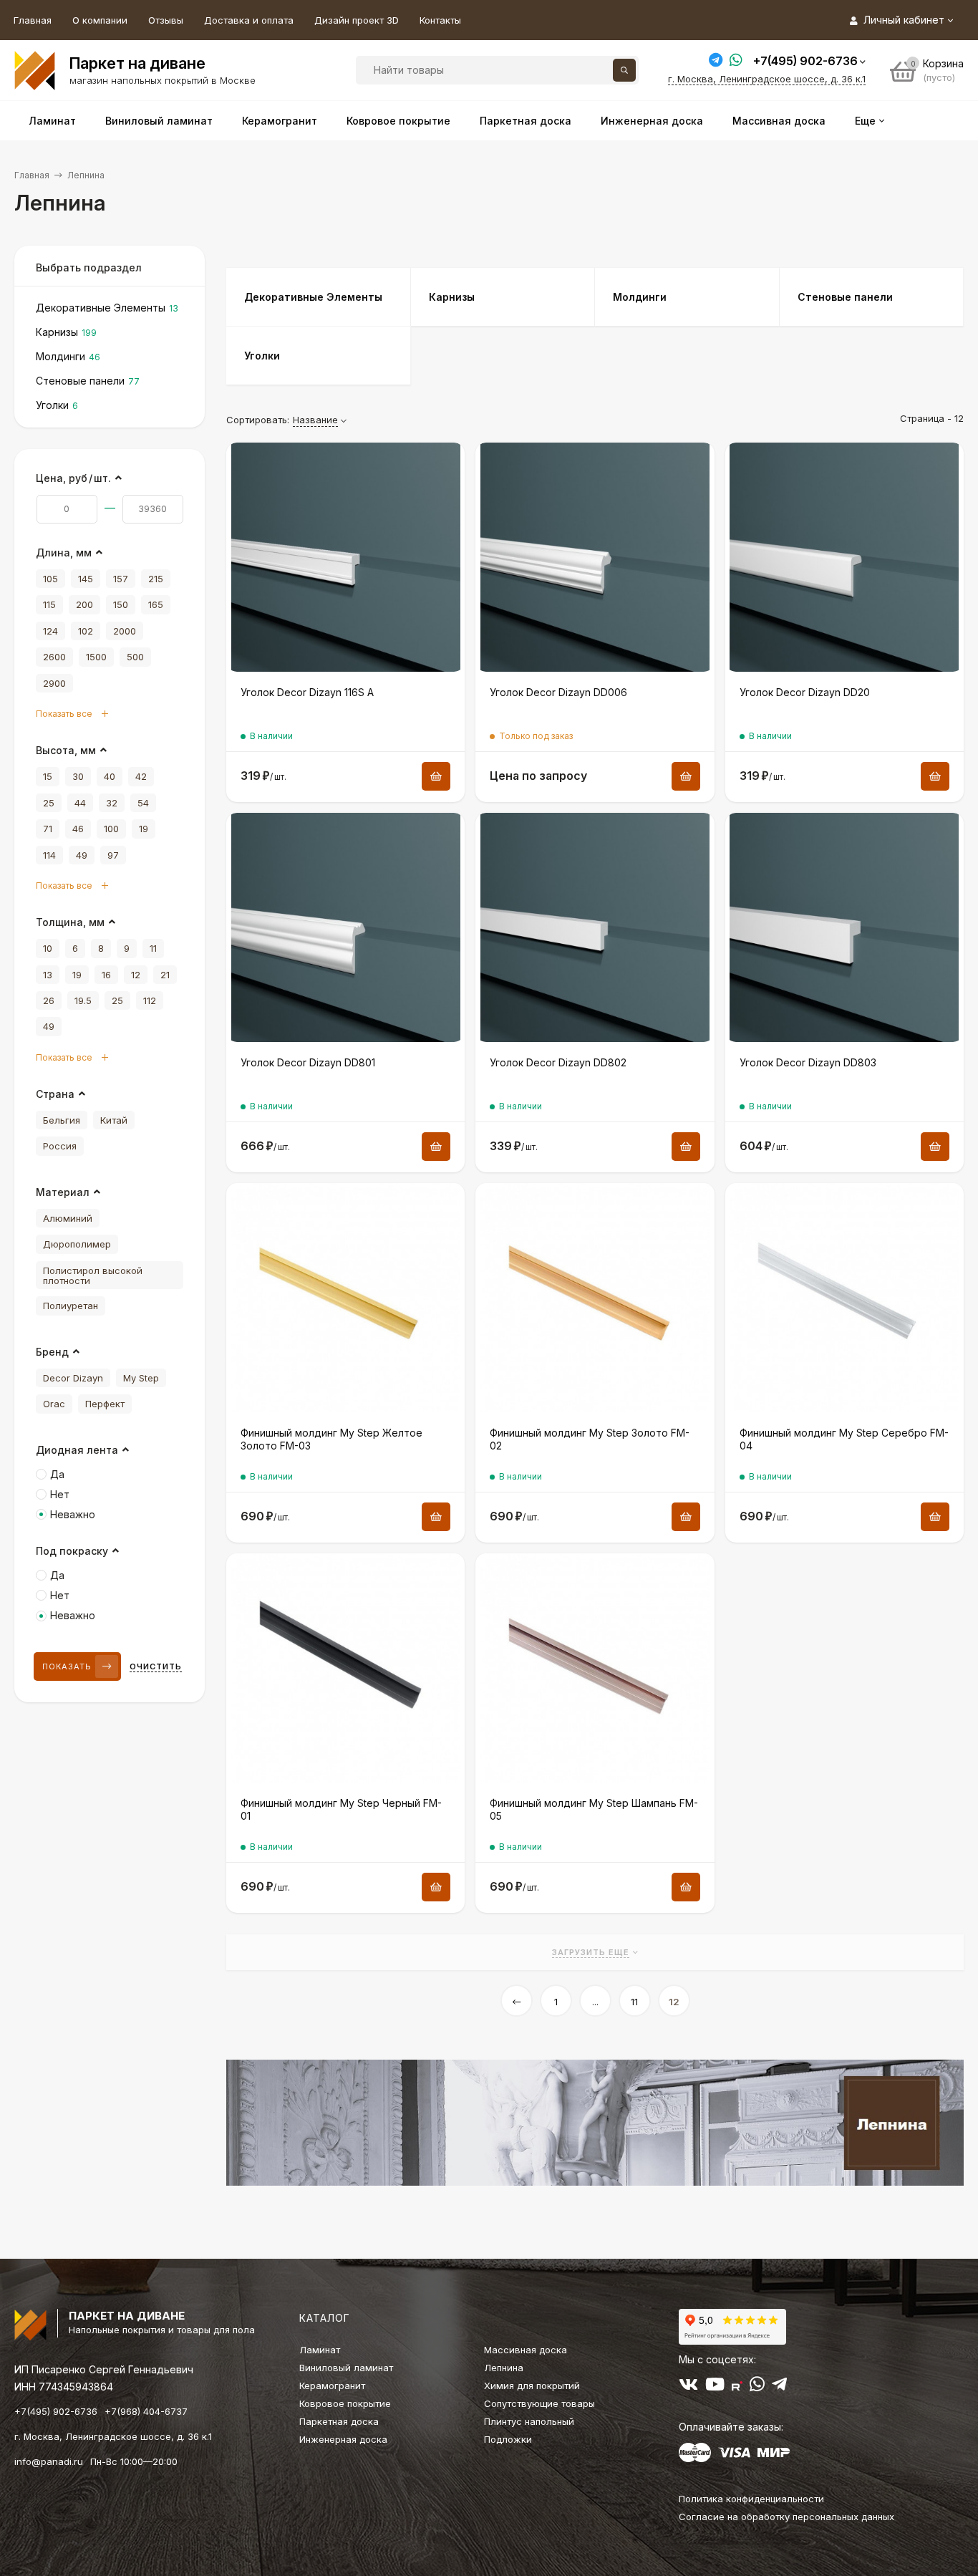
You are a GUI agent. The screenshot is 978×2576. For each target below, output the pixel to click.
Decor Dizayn (73, 1378)
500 (135, 657)
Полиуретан (71, 1306)
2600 (54, 657)
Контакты (440, 20)
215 (156, 579)
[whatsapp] (757, 2387)
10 (48, 948)
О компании (100, 20)
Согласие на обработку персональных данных (786, 2517)
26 (49, 1000)
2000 (125, 631)
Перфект (105, 1404)
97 (113, 855)
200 (84, 604)
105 (50, 579)
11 (634, 2002)
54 (143, 803)
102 (86, 631)
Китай (114, 1120)
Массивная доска (526, 2350)
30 (78, 776)
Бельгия (62, 1120)
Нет (60, 1494)
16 (106, 975)
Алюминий (68, 1218)
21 (165, 975)
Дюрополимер (77, 1244)
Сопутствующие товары (539, 2403)
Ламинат (320, 2350)
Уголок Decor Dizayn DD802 (558, 1062)
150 (121, 604)
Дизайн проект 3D (357, 20)
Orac (54, 1404)
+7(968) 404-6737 (146, 2411)
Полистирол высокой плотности (93, 1275)
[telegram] (779, 2387)
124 (50, 631)
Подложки (508, 2439)
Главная (33, 20)
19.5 (83, 1000)
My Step (141, 1378)
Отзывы (166, 20)
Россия (60, 1146)
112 (150, 1000)
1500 (96, 657)
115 (49, 604)
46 (78, 829)
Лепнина (504, 2368)
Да (57, 1474)
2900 (54, 683)
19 (144, 829)
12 (674, 2002)
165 (156, 604)
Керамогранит (332, 2386)
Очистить (156, 1666)
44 (80, 803)
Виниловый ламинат (346, 2368)
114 (49, 855)
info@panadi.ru (49, 2461)
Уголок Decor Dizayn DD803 (808, 1062)
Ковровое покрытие (345, 2403)
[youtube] (715, 2387)
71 (48, 829)
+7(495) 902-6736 (805, 61)
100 (111, 829)
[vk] (688, 2387)
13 (48, 975)
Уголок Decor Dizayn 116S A (307, 692)
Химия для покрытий (532, 2386)
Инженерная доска (343, 2439)
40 (110, 776)
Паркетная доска (339, 2421)
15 (48, 776)
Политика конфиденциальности (751, 2499)
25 (49, 803)
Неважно (73, 1514)
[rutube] (737, 2387)
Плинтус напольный (529, 2421)
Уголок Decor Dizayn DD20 (805, 692)
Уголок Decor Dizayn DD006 (558, 692)
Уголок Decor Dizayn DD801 (308, 1062)
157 (121, 579)
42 (141, 776)
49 (82, 855)
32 (112, 803)
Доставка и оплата (249, 20)
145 (86, 579)
